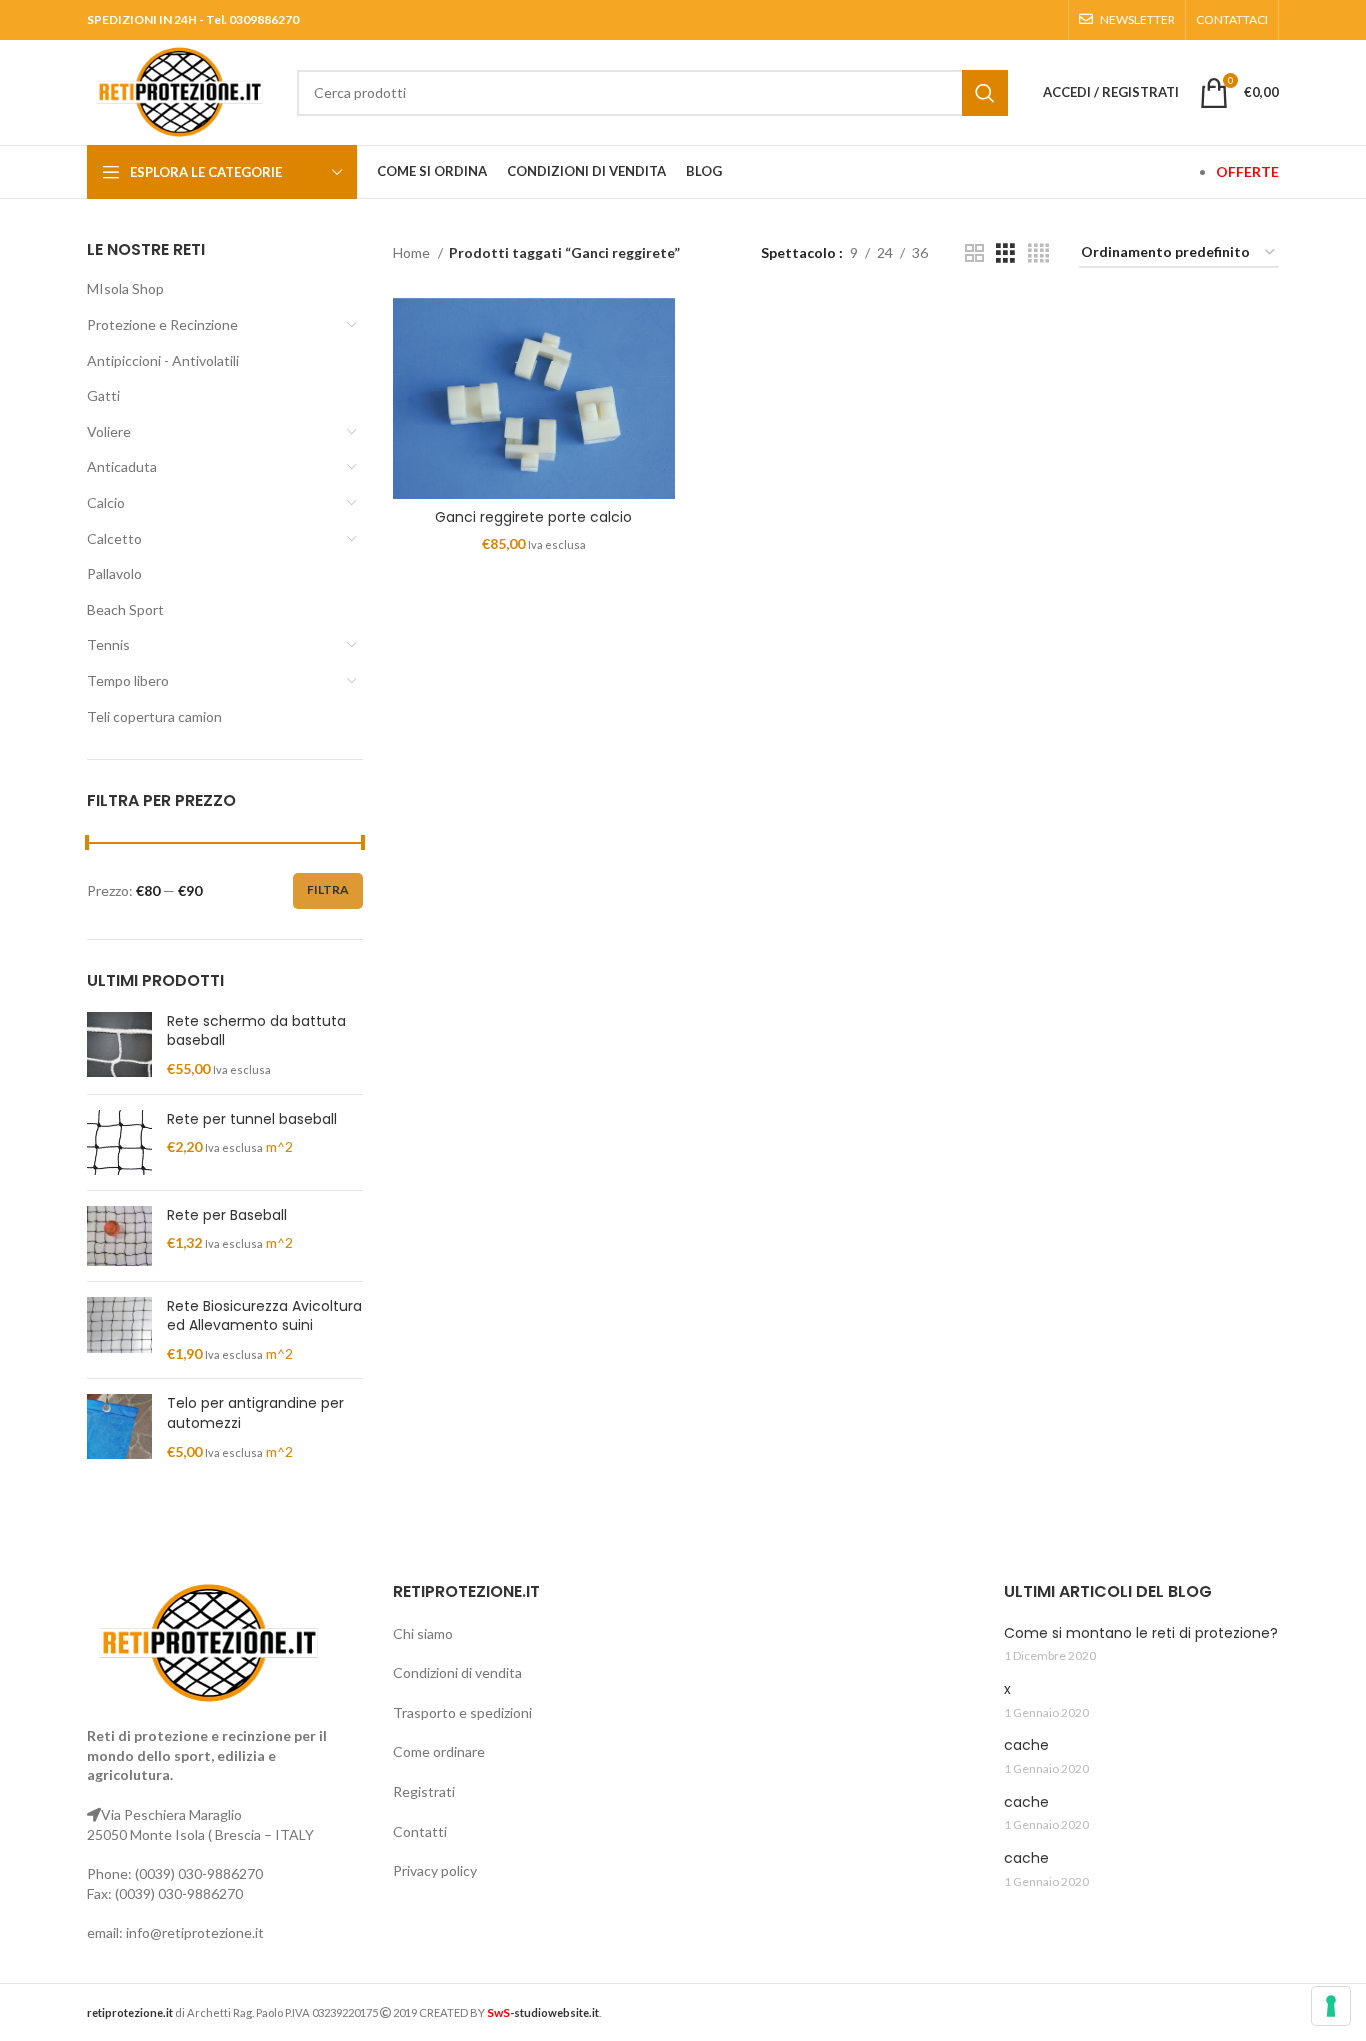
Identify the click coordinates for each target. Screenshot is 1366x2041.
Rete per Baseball (227, 1215)
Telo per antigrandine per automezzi (255, 1413)
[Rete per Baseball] (119, 1236)
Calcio (106, 502)
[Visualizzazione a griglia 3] (1005, 253)
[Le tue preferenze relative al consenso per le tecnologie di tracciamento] (1331, 2006)
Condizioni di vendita (457, 1672)
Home (413, 252)
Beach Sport (125, 609)
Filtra (328, 889)
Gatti (103, 395)
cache (1026, 1745)
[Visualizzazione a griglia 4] (1038, 253)
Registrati (424, 1791)
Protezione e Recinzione (162, 324)
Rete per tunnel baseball (252, 1119)
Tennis (108, 644)
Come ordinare (439, 1751)
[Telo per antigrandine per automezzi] (119, 1427)
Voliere (109, 431)
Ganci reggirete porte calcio (533, 517)
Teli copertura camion (154, 716)
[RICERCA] (985, 93)
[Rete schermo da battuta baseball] (119, 1045)
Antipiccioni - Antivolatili (163, 360)
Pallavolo (114, 573)
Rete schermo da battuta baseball (256, 1031)
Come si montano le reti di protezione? (1141, 1633)
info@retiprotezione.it (195, 1932)
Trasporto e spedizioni (462, 1712)
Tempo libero (128, 680)
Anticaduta (122, 466)
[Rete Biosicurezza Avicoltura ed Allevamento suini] (119, 1330)
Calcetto (114, 538)
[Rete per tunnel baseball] (119, 1142)
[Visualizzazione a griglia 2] (974, 253)
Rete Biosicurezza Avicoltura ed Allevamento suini (264, 1316)
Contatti (420, 1831)
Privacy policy (435, 1870)
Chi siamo (423, 1633)
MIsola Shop (125, 288)
